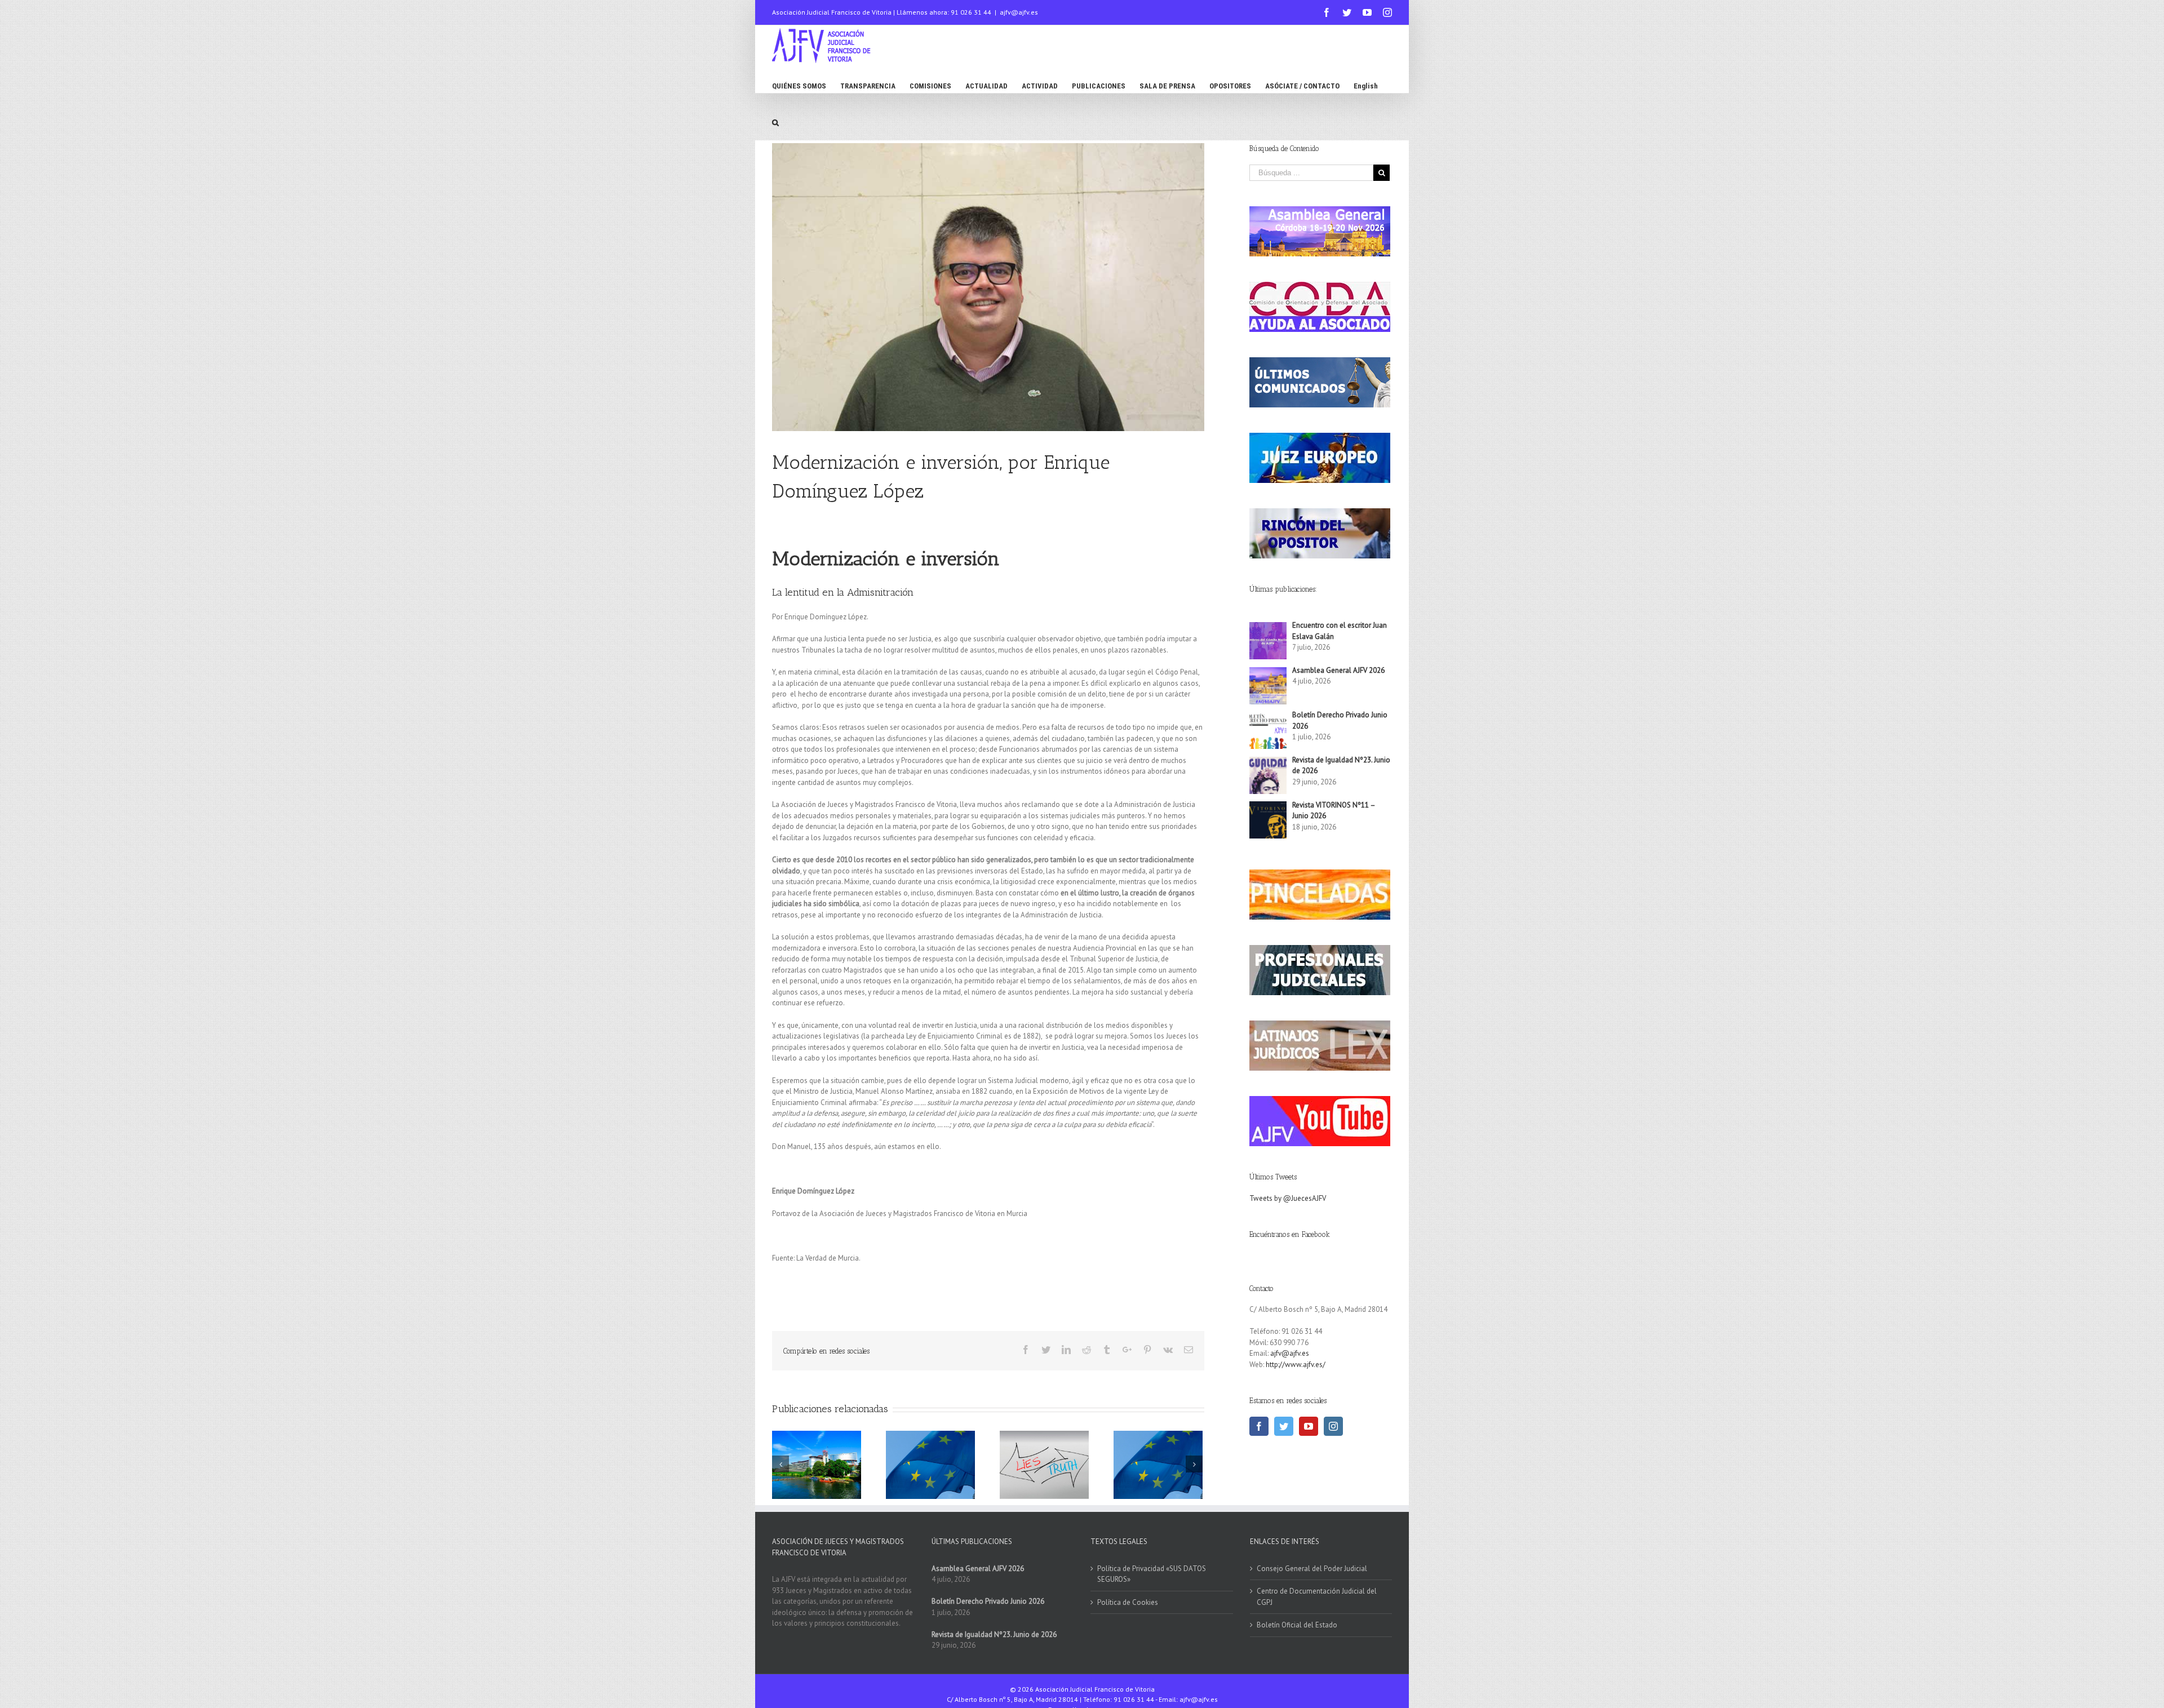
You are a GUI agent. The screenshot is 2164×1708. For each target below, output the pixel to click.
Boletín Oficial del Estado (1297, 1625)
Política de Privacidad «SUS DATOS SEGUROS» (1152, 1574)
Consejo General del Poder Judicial (1312, 1569)
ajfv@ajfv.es (1019, 12)
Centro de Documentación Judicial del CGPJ (1317, 1597)
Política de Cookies (1128, 1602)
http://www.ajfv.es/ (1296, 1365)
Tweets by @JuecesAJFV (1288, 1198)
